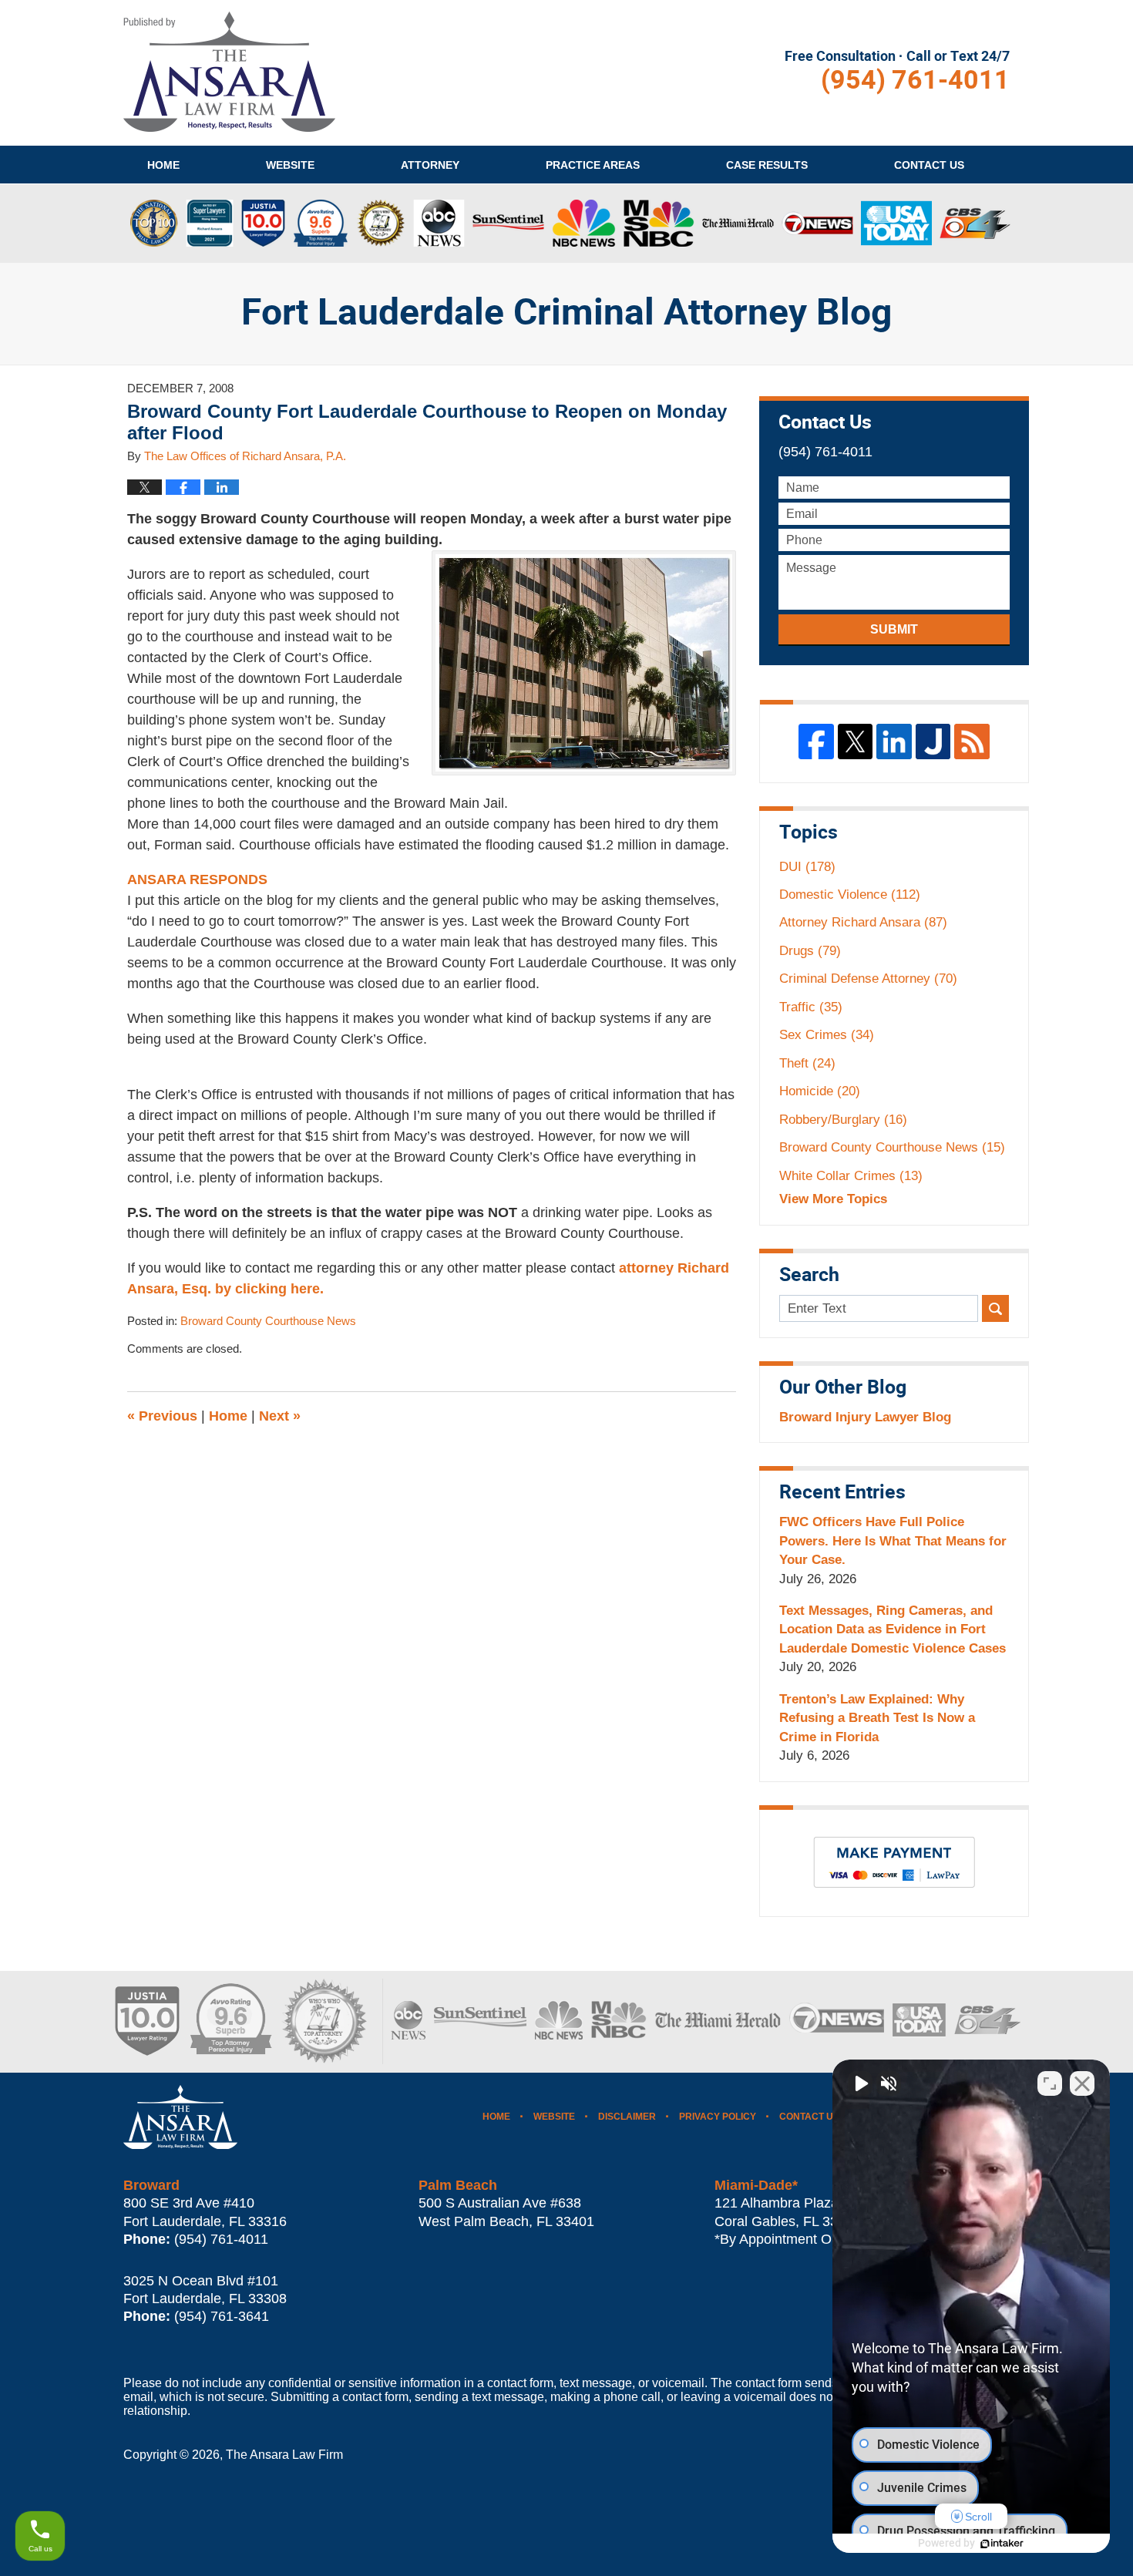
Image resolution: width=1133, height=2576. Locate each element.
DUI (807, 867)
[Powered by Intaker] (1002, 2544)
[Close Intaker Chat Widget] (1082, 2083)
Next (280, 1416)
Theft (807, 1063)
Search (995, 1308)
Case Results (767, 165)
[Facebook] (816, 742)
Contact (929, 165)
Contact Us (809, 2117)
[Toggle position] (1050, 2083)
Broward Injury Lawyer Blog (865, 1417)
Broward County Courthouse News (268, 1321)
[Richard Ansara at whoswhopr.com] (324, 2021)
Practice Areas (593, 165)
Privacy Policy (718, 2117)
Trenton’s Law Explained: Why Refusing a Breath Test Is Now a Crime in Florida (877, 1718)
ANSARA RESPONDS (197, 879)
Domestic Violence (850, 895)
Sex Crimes (827, 1035)
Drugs (810, 951)
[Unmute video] (860, 2083)
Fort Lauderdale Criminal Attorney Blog (229, 72)
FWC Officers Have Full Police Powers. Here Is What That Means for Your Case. (893, 1541)
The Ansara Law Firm (284, 2455)
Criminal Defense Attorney (868, 979)
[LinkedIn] (894, 742)
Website (290, 165)
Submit (894, 629)
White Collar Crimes (851, 1176)
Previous (162, 1416)
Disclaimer (627, 2117)
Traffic (811, 1007)
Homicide (820, 1091)
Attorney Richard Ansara (863, 922)
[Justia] (933, 742)
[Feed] (972, 742)
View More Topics (833, 1199)
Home (163, 165)
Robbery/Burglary (843, 1120)
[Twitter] (856, 742)
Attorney (430, 165)
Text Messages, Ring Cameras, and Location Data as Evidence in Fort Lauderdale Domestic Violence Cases (893, 1629)
